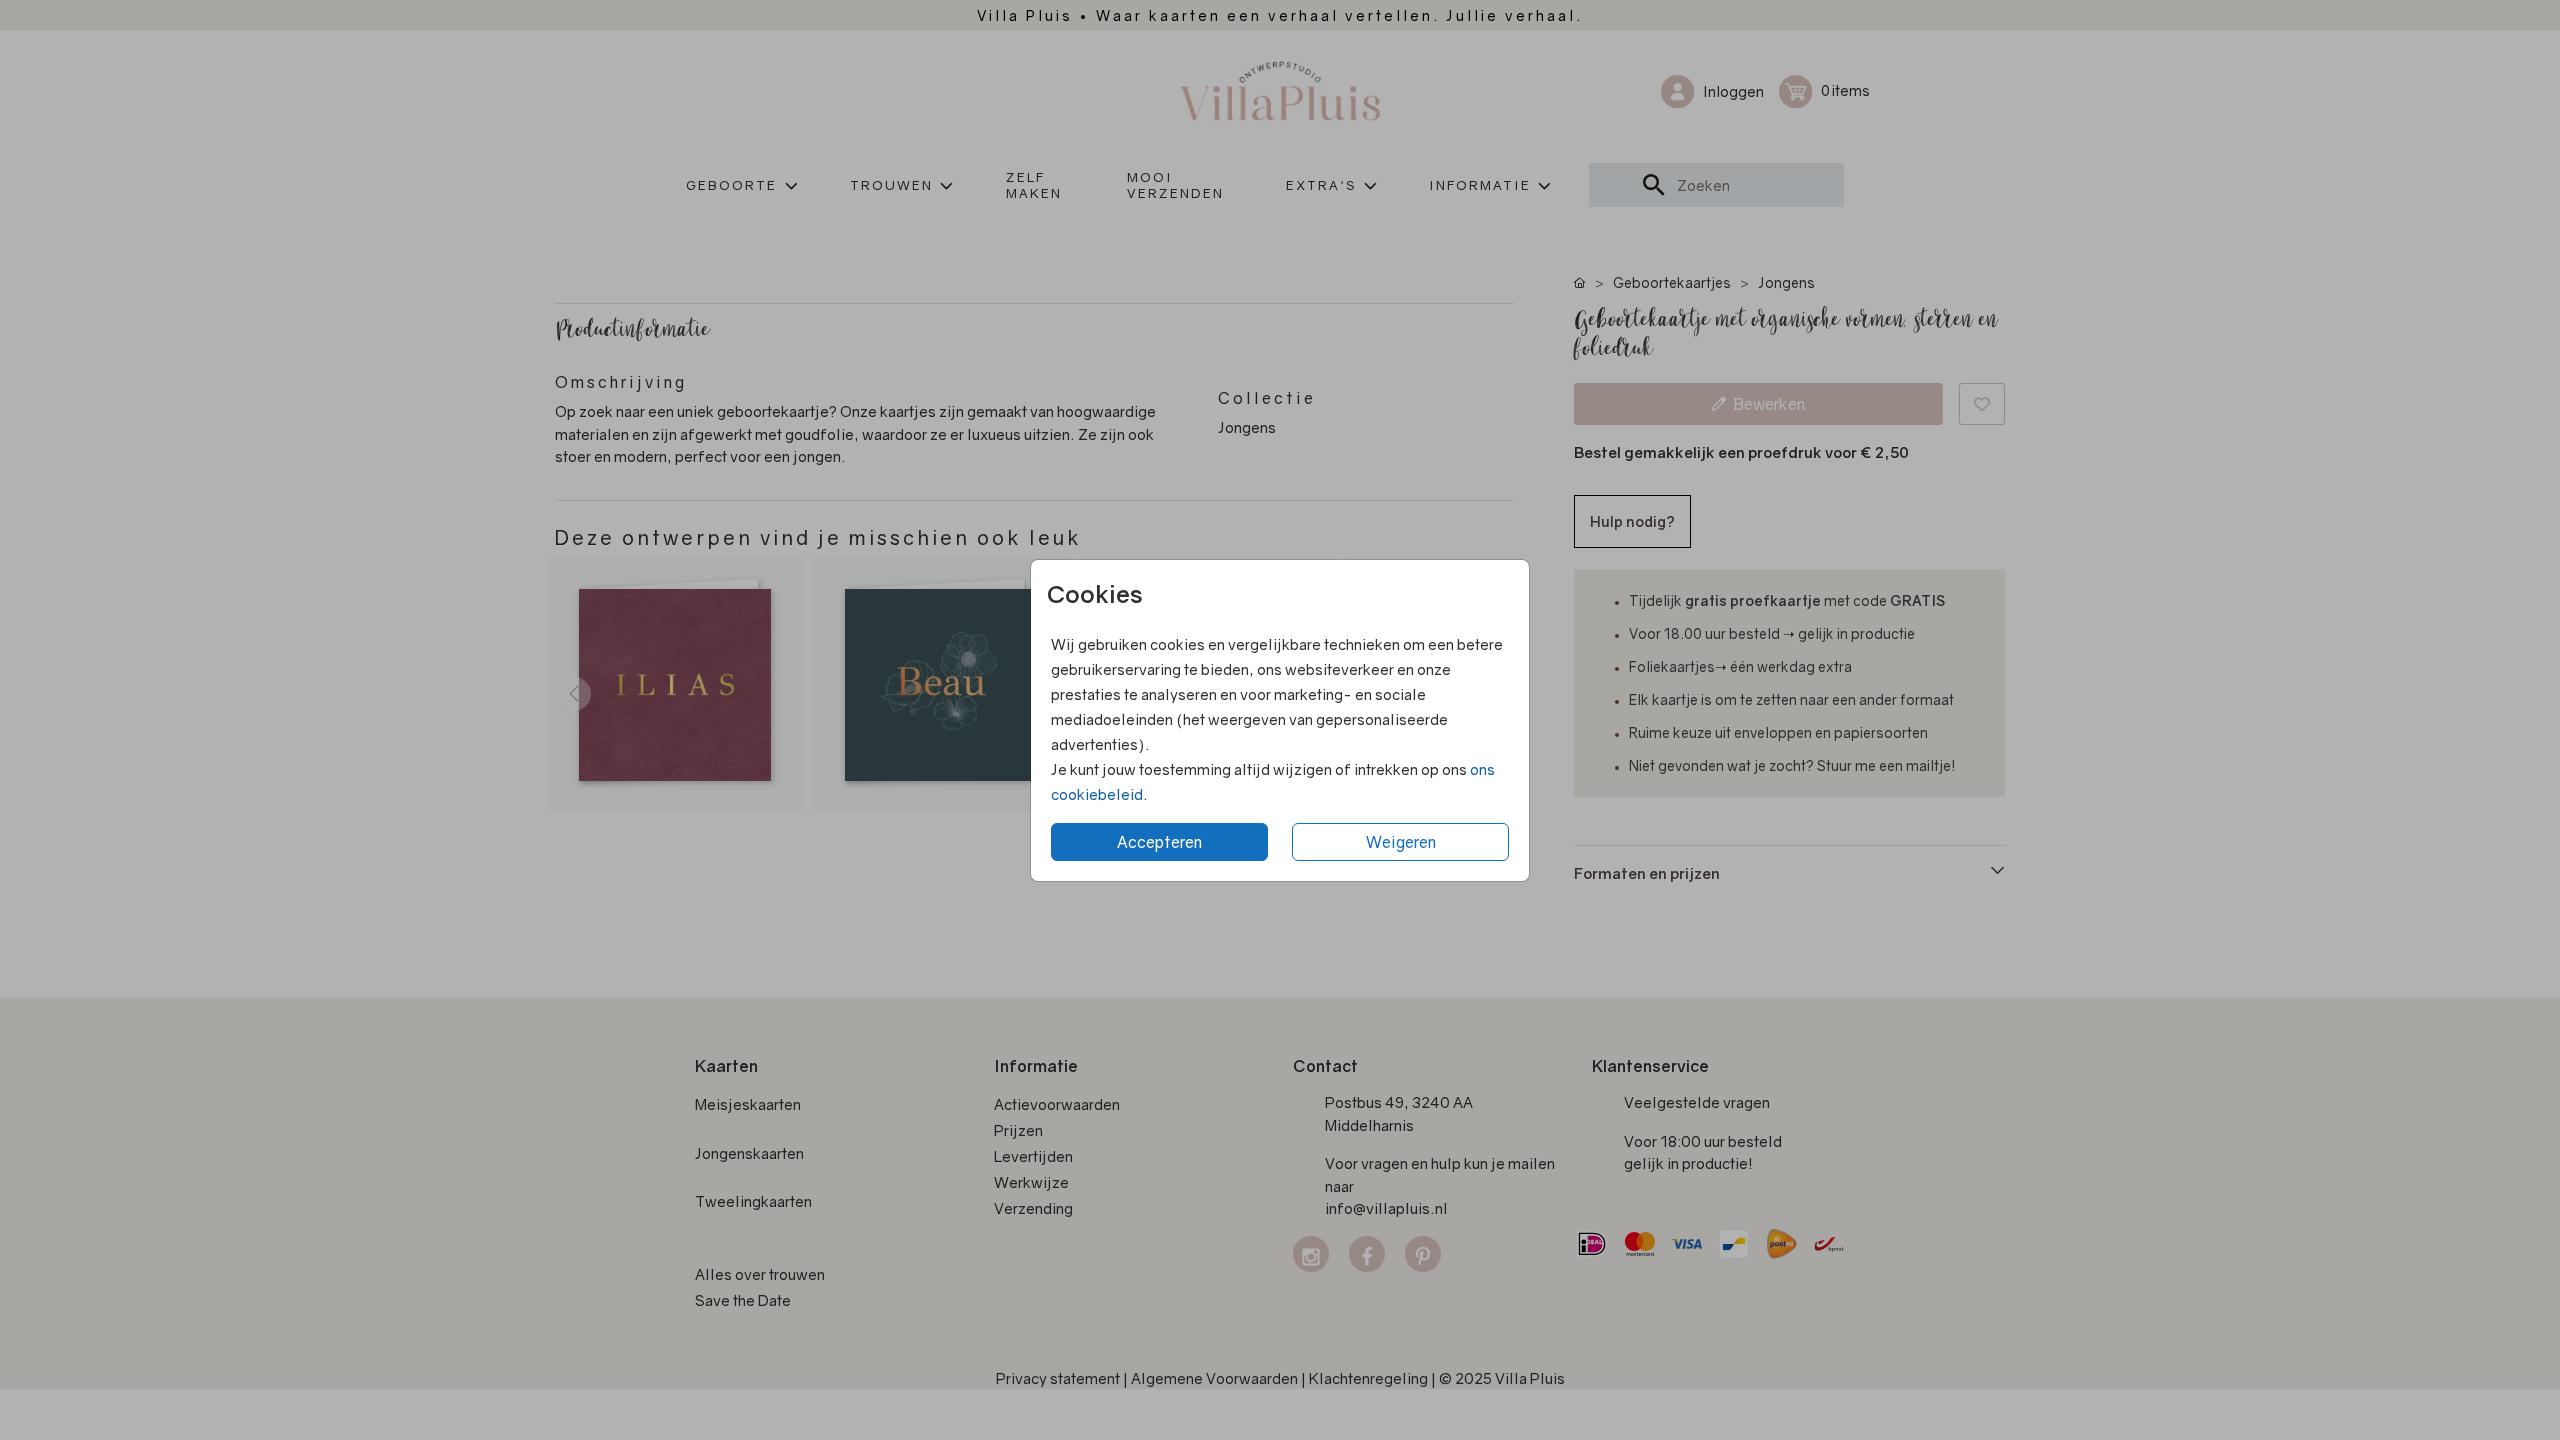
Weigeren (1401, 842)
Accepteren (1159, 842)
